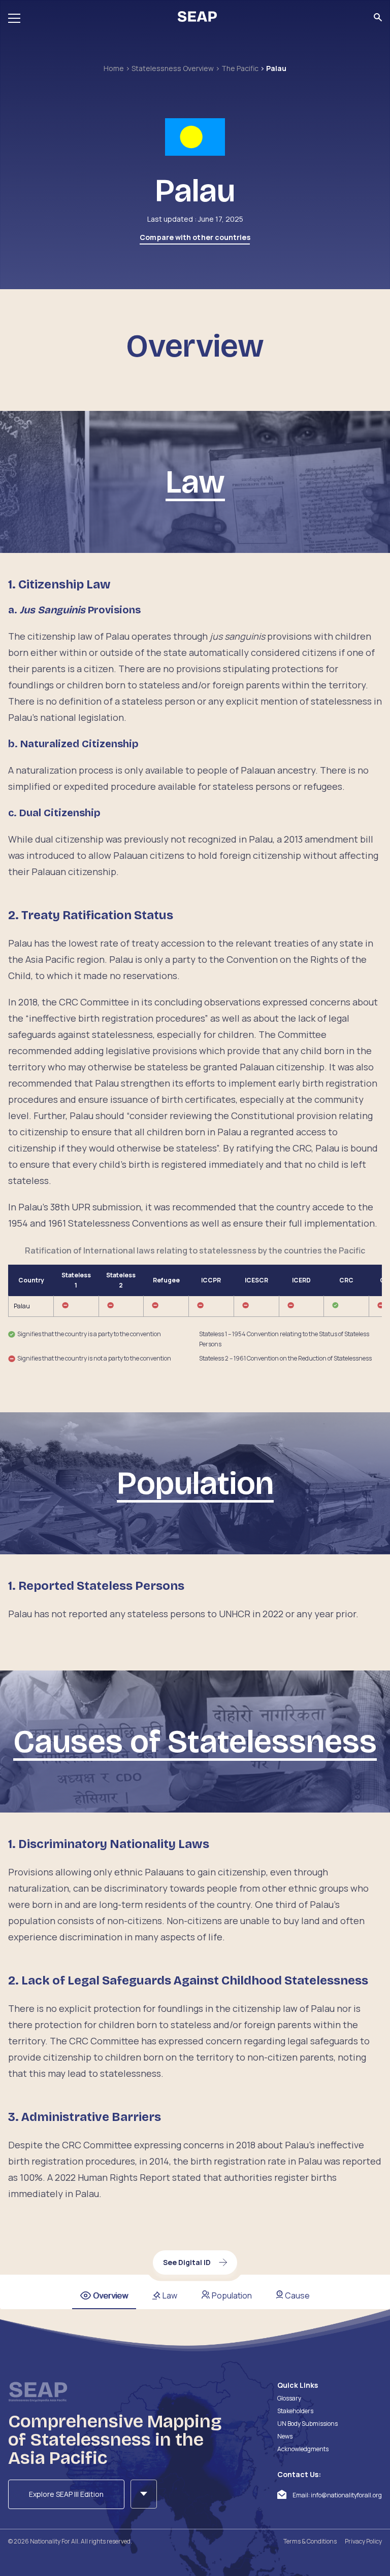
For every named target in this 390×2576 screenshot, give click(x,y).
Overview (110, 2295)
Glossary (289, 2398)
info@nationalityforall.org (346, 2495)
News (285, 2436)
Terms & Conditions (310, 2541)
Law (170, 2295)
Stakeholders (295, 2411)
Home (115, 68)
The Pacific (241, 68)
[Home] (197, 18)
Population (232, 2295)
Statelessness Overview (173, 68)
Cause (297, 2295)
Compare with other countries (195, 237)
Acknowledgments (303, 2449)
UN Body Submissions (307, 2424)
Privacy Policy (363, 2541)
